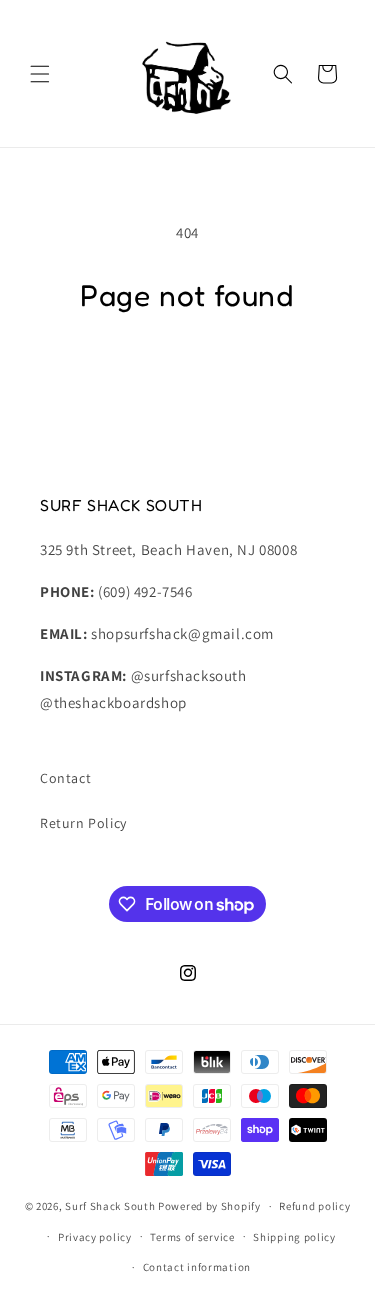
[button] (40, 74)
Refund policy (314, 1206)
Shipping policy (294, 1237)
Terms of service (192, 1237)
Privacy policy (95, 1237)
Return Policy (83, 823)
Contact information (197, 1267)
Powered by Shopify (209, 1206)
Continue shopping (187, 370)
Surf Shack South (110, 1206)
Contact (65, 778)
